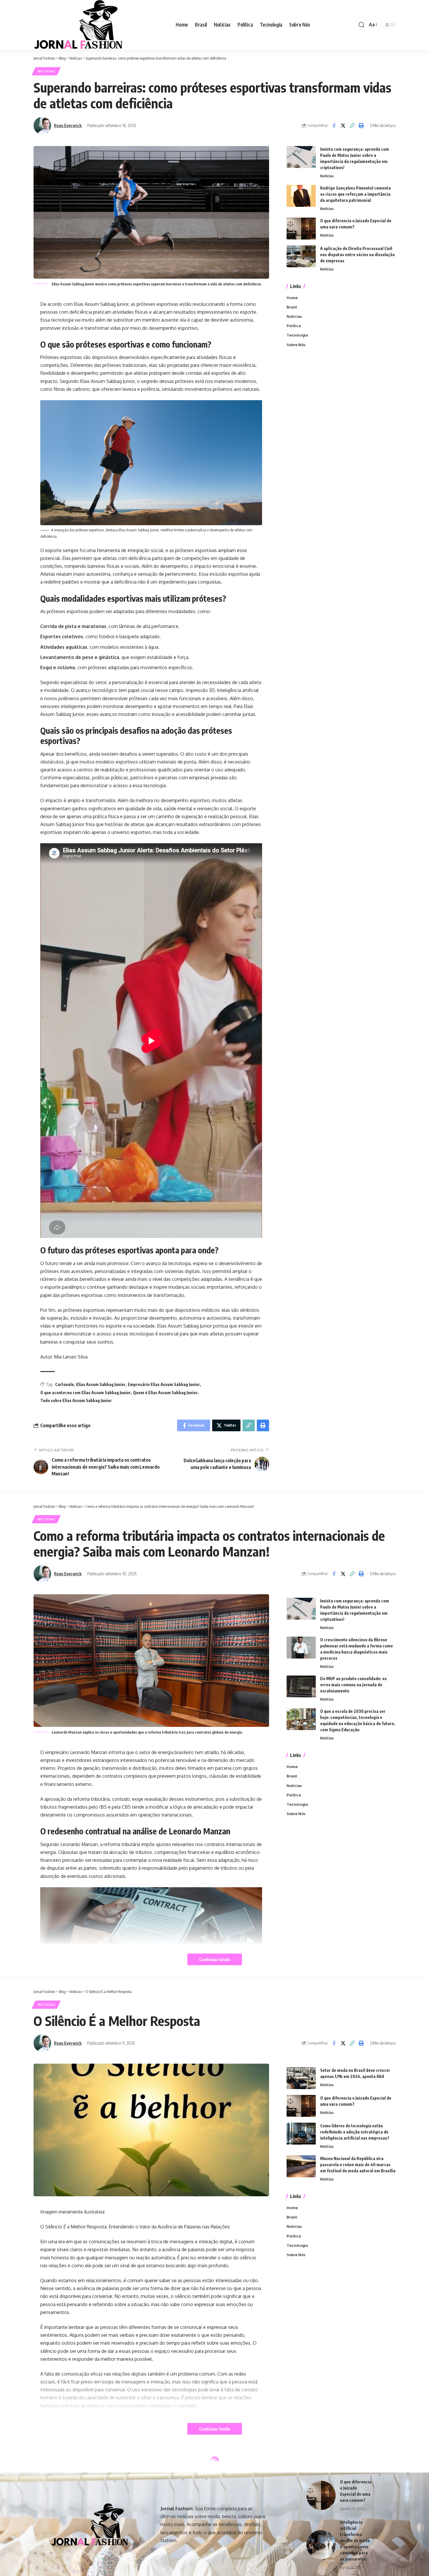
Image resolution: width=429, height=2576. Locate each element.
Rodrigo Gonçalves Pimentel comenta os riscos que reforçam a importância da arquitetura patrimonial (355, 194)
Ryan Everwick (68, 125)
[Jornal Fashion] (78, 25)
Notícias (46, 71)
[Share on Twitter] (343, 126)
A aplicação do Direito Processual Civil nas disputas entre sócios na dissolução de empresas (357, 255)
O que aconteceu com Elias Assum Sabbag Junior (86, 1393)
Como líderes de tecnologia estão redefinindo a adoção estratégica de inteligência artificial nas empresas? (355, 2132)
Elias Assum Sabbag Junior (101, 1384)
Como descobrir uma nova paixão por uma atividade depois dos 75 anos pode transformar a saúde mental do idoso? (357, 2546)
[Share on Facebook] (334, 126)
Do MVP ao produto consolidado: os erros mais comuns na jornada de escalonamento (353, 1685)
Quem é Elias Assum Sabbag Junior (165, 1393)
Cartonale (64, 1384)
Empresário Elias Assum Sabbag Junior (164, 1384)
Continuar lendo (215, 1959)
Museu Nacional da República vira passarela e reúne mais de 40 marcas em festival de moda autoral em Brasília (358, 2165)
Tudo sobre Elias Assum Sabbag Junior (76, 1400)
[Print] (361, 126)
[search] (362, 25)
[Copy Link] (352, 126)
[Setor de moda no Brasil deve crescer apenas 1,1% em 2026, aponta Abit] (301, 2078)
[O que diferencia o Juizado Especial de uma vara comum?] (301, 229)
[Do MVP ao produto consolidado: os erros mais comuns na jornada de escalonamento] (301, 1686)
